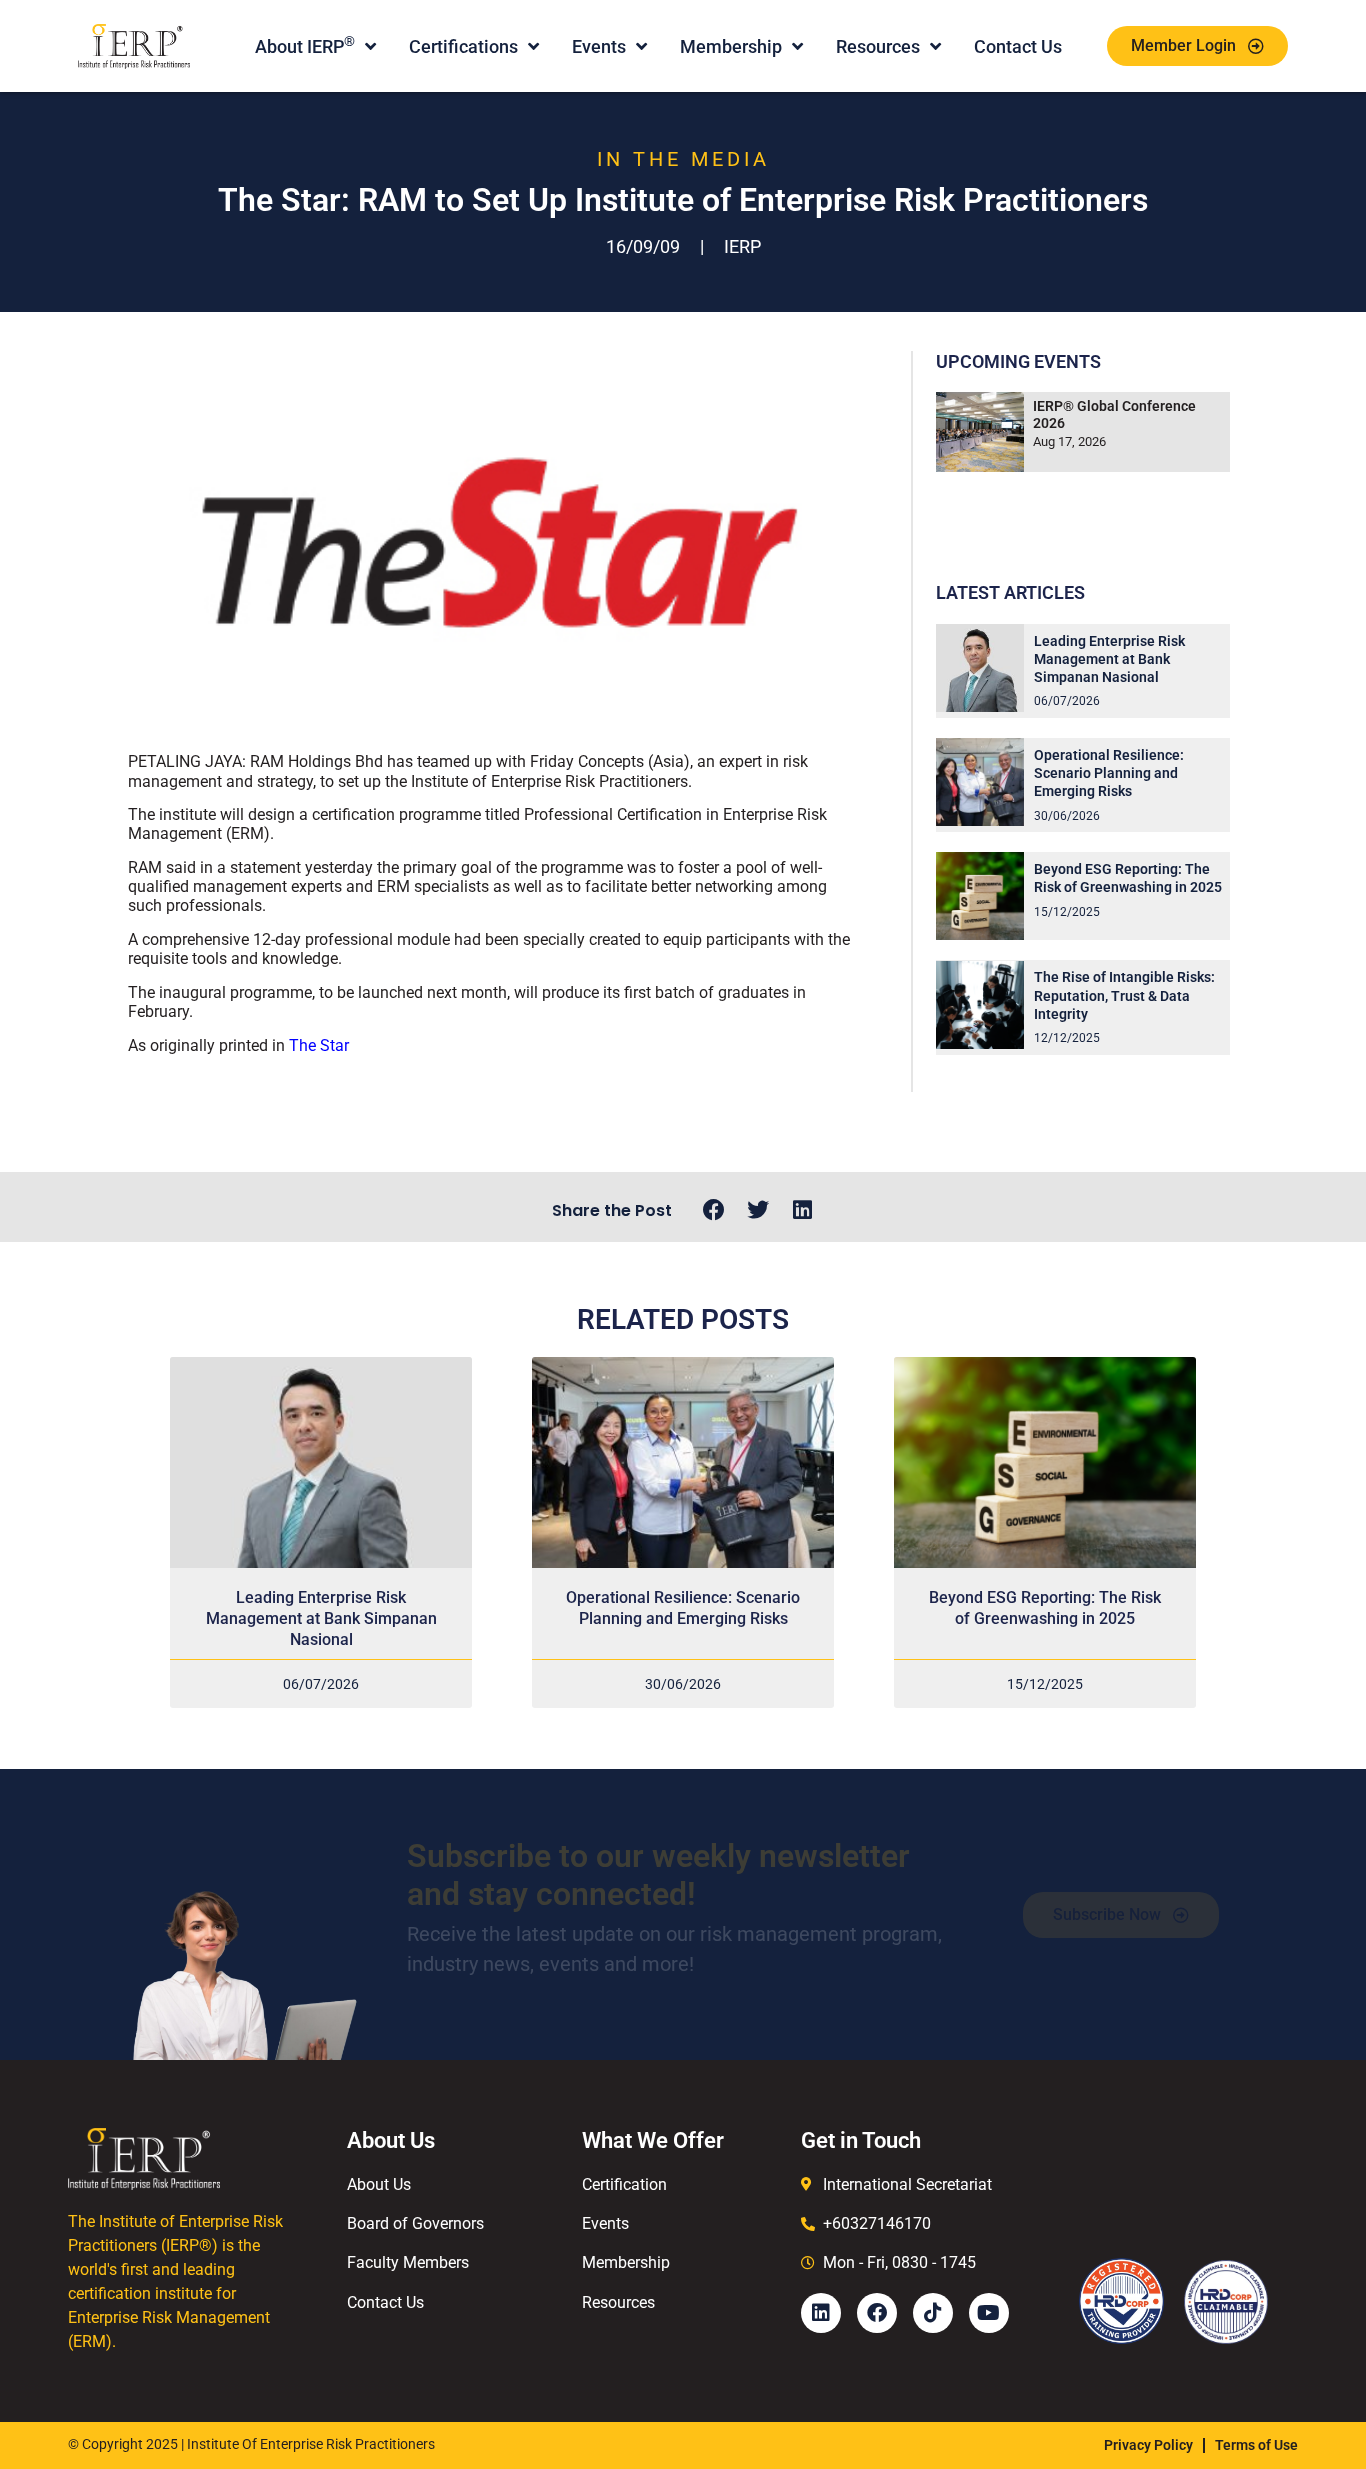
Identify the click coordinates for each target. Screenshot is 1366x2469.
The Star (319, 1045)
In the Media (683, 159)
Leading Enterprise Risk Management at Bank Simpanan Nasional (1109, 659)
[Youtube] (989, 2313)
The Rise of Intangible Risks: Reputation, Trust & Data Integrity (1124, 995)
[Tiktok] (933, 2313)
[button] (713, 1210)
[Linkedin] (821, 2313)
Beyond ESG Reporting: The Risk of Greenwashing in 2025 (1045, 1608)
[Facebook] (877, 2313)
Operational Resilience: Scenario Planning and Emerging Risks (1109, 773)
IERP (742, 246)
